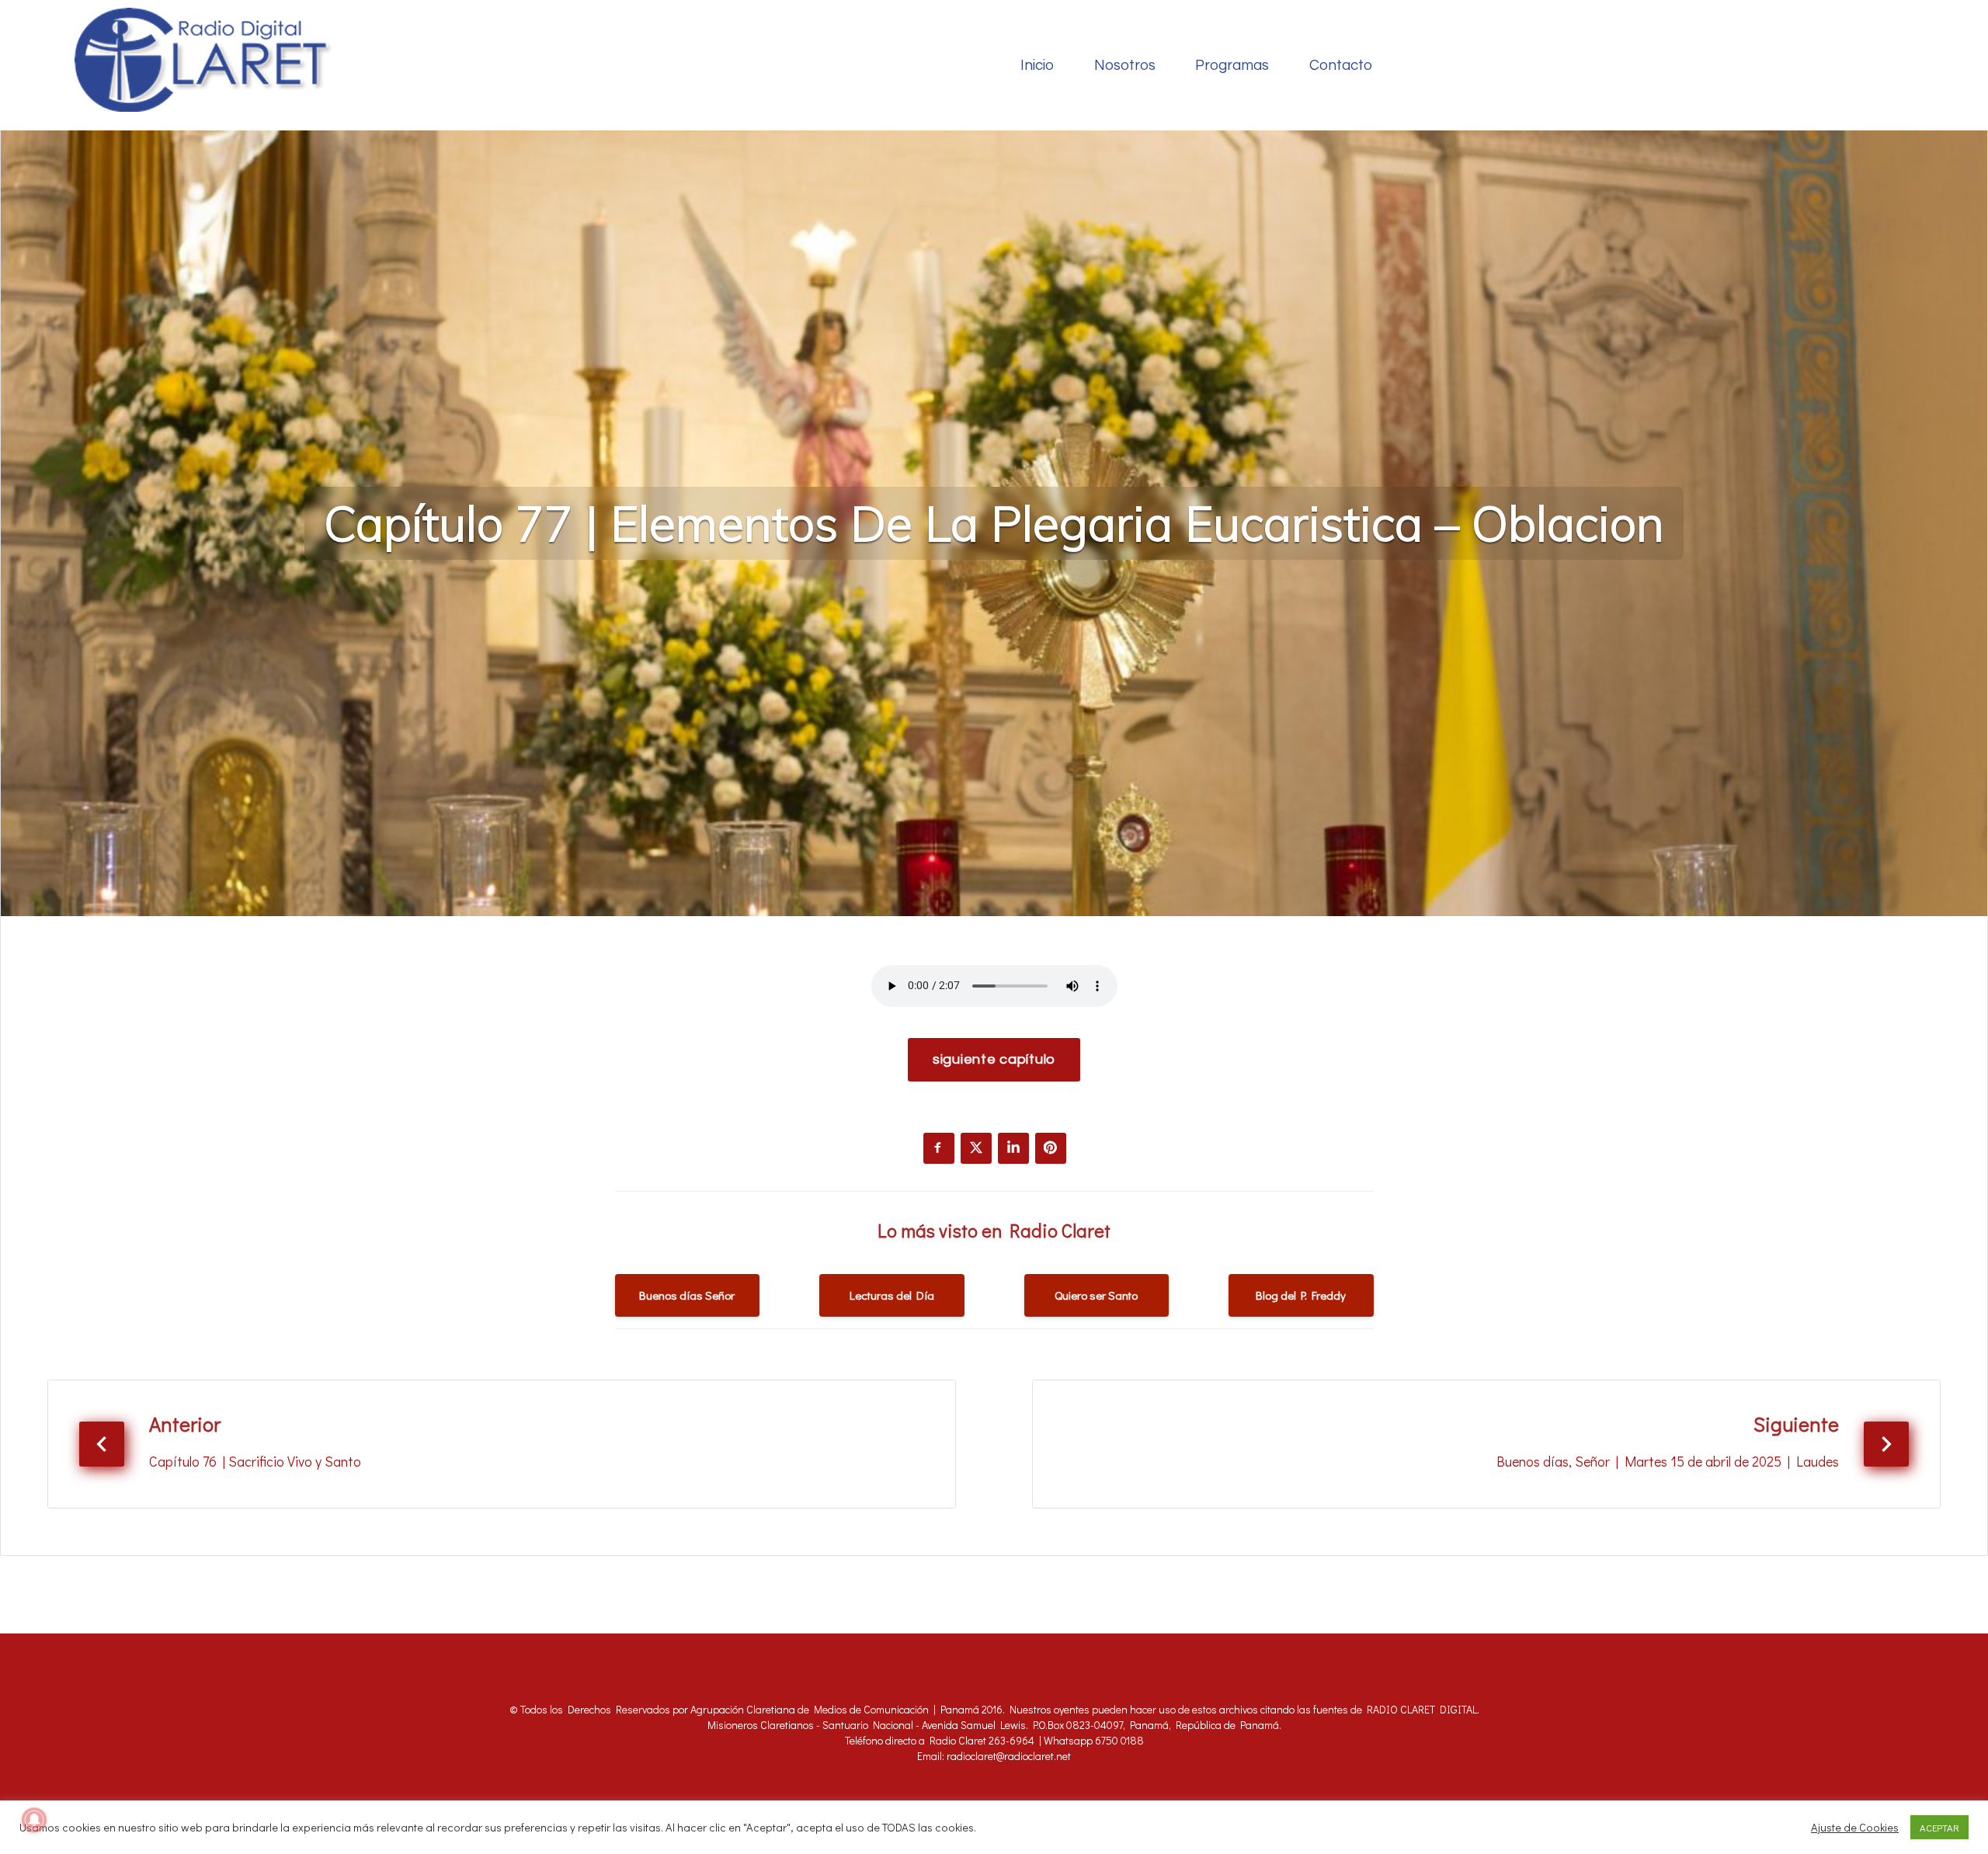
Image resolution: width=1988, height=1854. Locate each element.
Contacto (1341, 66)
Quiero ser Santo (1096, 1295)
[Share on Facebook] (939, 1148)
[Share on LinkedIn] (1013, 1148)
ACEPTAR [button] (1939, 1827)
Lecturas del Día (892, 1295)
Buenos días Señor (687, 1295)
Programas (1232, 66)
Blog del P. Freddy (1301, 1295)
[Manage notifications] (34, 1820)
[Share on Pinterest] (1051, 1148)
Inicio (1037, 66)
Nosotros (1125, 66)
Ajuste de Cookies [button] (1855, 1828)
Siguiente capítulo (994, 1059)
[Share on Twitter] (976, 1148)
